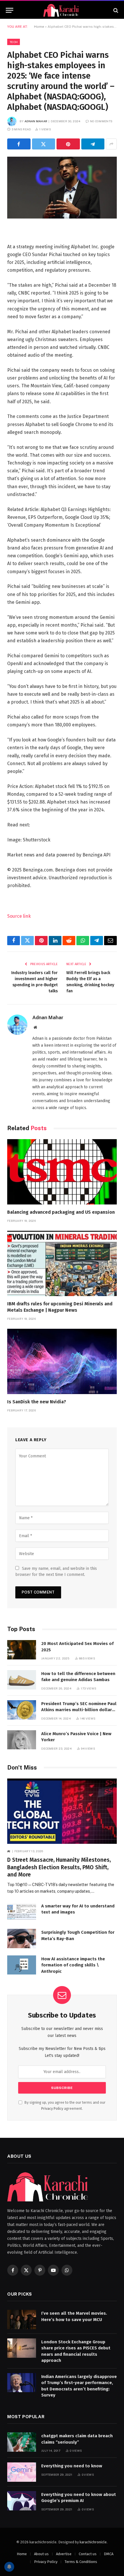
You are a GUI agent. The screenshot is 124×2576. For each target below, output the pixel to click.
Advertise (64, 2554)
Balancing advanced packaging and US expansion (61, 1212)
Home (39, 27)
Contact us (88, 2554)
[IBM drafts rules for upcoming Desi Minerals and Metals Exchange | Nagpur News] (62, 1263)
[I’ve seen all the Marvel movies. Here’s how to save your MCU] (22, 2319)
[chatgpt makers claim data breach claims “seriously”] (22, 2442)
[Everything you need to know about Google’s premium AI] (22, 2501)
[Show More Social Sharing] (111, 144)
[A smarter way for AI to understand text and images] (22, 1912)
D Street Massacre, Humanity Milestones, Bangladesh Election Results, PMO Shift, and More (59, 1867)
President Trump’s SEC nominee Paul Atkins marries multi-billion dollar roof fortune (79, 1710)
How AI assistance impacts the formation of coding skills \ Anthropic (73, 1965)
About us (41, 2554)
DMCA (109, 2554)
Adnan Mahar (36, 121)
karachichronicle (93, 2542)
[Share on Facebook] (19, 144)
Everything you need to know (72, 2466)
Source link (19, 916)
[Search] (115, 10)
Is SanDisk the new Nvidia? (37, 1402)
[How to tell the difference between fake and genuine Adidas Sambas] (22, 1680)
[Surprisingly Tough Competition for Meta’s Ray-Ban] (22, 1939)
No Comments (101, 121)
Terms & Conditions (81, 2562)
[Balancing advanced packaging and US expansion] (62, 1172)
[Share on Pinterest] (68, 144)
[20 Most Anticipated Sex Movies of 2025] (22, 1650)
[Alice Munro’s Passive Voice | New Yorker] (22, 1740)
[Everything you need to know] (22, 2472)
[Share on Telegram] (93, 144)
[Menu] (10, 10)
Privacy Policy (52, 2108)
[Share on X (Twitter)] (44, 144)
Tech (14, 42)
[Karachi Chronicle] (62, 10)
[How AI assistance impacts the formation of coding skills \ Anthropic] (22, 1965)
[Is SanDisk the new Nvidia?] (62, 1361)
